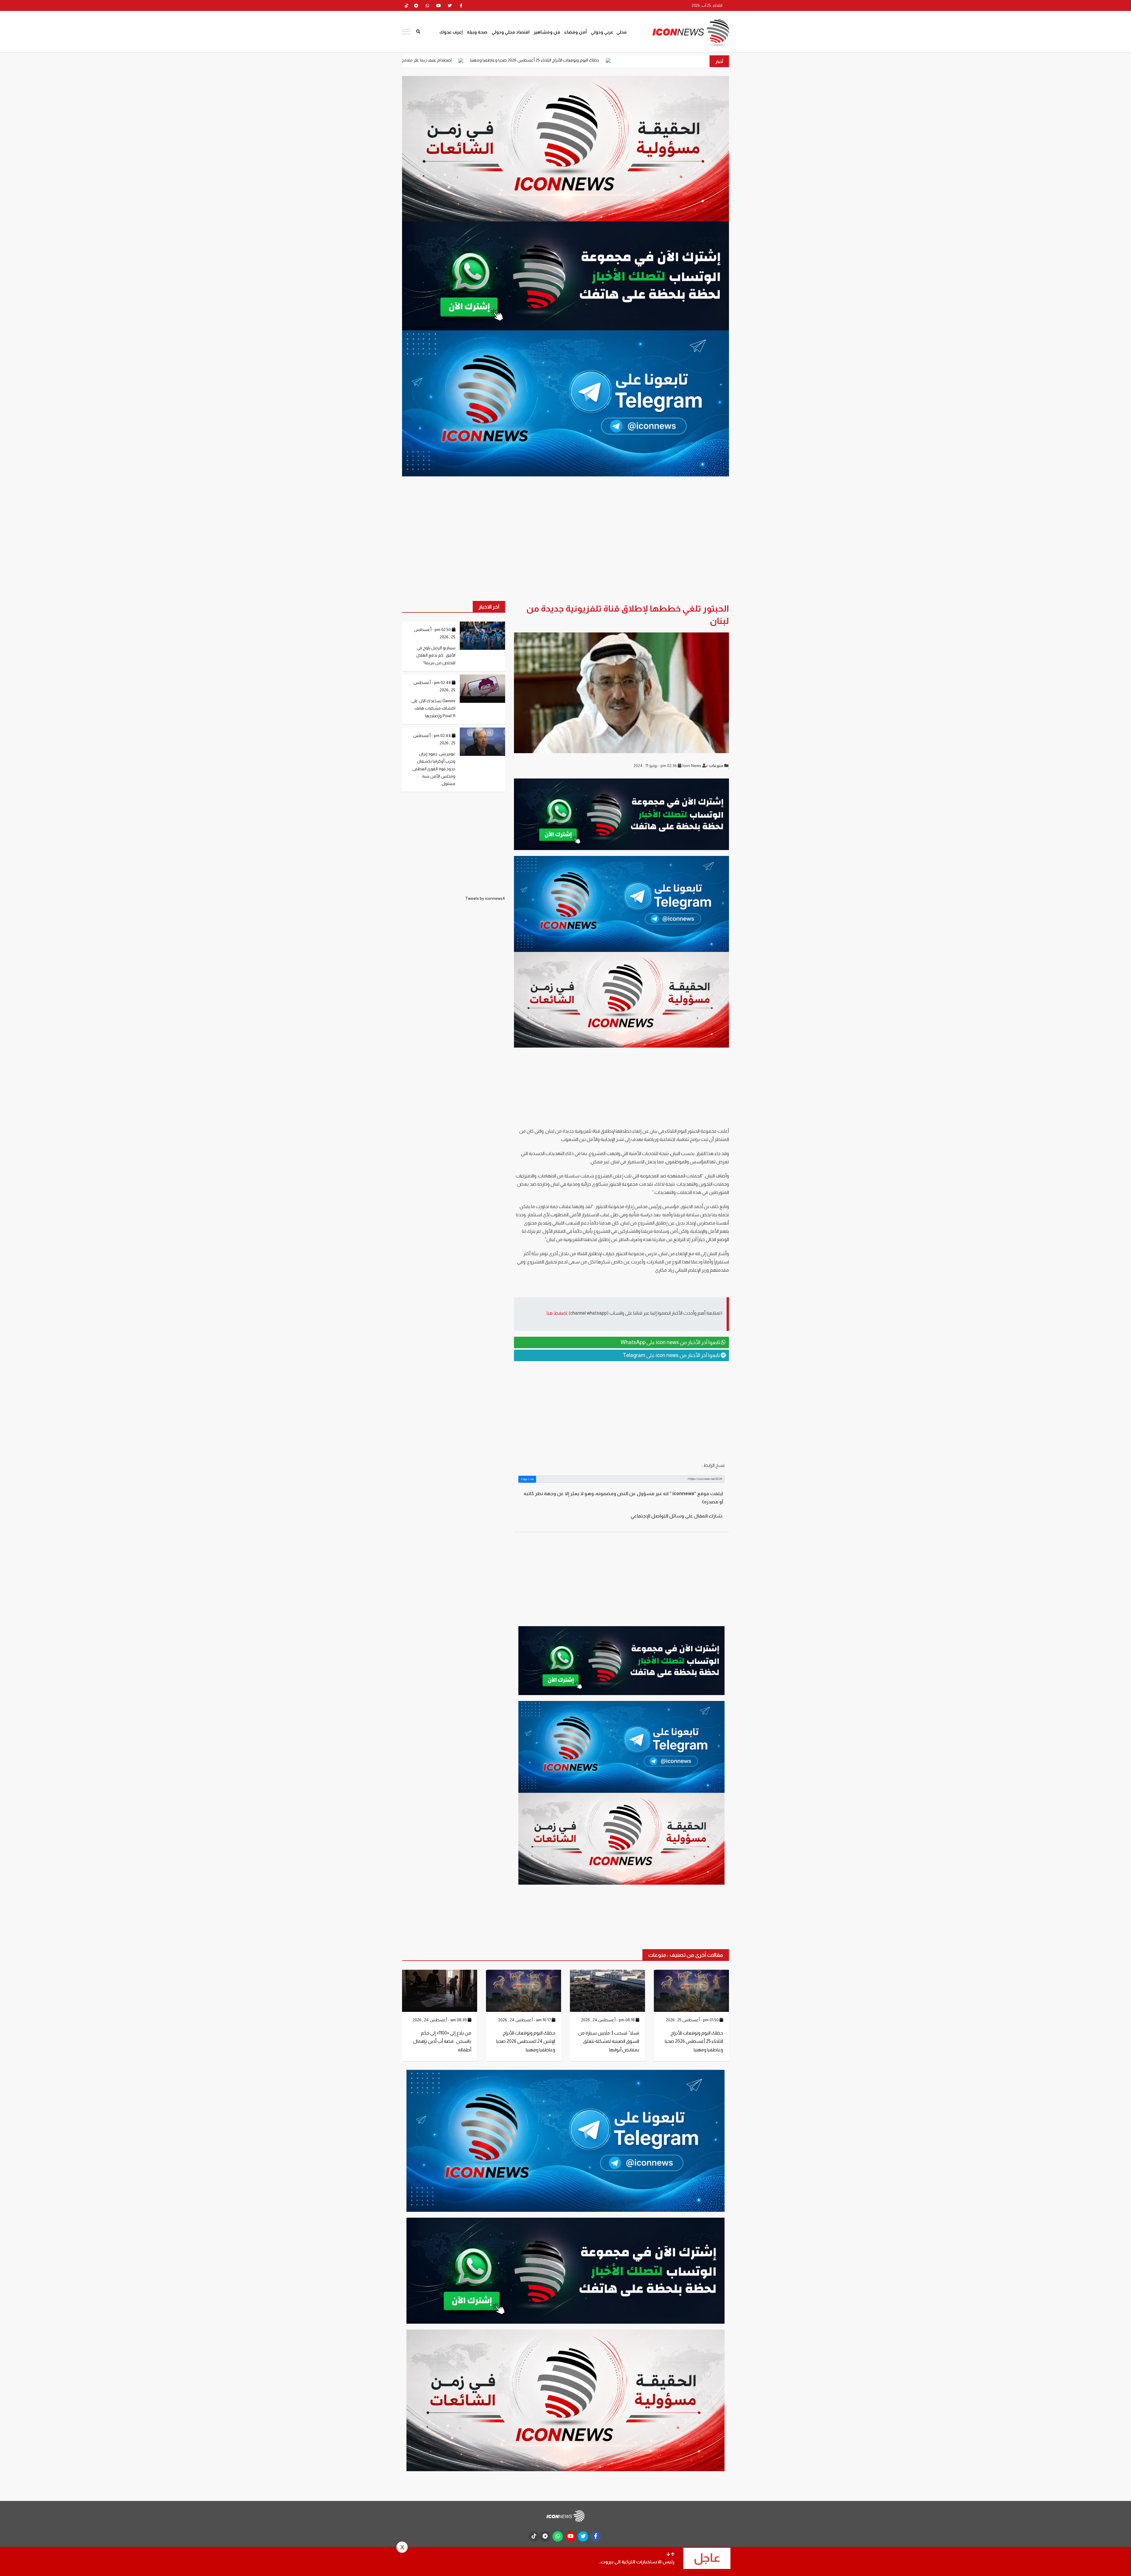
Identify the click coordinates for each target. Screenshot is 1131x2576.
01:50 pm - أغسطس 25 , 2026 (693, 2020)
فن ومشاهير (547, 32)
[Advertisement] (621, 1411)
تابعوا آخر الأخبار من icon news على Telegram (672, 1355)
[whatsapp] (427, 6)
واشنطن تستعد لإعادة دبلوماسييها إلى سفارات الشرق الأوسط (478, 60)
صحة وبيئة (477, 32)
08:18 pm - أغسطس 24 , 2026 (608, 2020)
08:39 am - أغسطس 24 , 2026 (440, 2020)
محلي (622, 32)
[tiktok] (534, 2536)
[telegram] (416, 6)
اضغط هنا (557, 1313)
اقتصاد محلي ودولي (511, 32)
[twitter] (450, 6)
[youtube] (439, 6)
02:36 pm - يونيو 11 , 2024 (656, 766)
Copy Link (527, 1479)
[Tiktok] (406, 6)
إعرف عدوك (451, 32)
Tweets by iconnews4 (485, 898)
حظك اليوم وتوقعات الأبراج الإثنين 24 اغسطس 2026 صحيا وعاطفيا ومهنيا (526, 2041)
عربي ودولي (602, 32)
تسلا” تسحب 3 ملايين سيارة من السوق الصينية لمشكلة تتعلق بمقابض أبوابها (609, 2041)
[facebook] (461, 6)
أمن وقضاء (576, 32)
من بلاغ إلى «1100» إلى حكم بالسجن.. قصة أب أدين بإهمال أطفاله (442, 2041)
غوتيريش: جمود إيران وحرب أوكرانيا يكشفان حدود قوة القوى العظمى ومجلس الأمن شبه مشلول (434, 769)
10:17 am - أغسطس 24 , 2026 (525, 2020)
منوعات (717, 766)
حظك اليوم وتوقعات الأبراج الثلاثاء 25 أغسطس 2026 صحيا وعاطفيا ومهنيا (694, 2041)
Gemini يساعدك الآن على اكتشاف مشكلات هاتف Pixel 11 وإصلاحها (433, 708)
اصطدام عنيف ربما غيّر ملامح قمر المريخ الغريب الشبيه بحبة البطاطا (610, 60)
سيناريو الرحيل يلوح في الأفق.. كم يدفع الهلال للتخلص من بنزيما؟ (436, 655)
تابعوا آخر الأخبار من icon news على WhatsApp (671, 1342)
